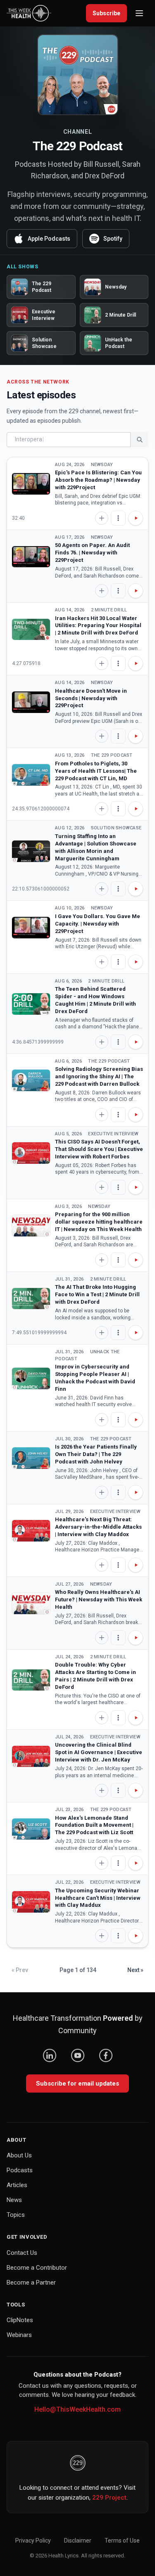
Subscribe (106, 13)
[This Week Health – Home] (29, 13)
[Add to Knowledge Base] (102, 518)
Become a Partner (31, 2282)
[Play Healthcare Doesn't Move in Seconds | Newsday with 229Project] (31, 702)
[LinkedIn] (50, 2055)
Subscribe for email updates (77, 2084)
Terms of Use (122, 2540)
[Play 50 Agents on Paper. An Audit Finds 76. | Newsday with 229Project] (31, 557)
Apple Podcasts (49, 239)
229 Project (109, 2498)
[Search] (139, 440)
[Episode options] (118, 518)
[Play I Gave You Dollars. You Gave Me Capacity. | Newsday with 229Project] (31, 928)
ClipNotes (20, 2320)
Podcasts (20, 2170)
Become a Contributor (37, 2268)
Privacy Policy (33, 2540)
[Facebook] (106, 2055)
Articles (17, 2185)
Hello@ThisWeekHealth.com (77, 2409)
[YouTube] (78, 2055)
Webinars (19, 2335)
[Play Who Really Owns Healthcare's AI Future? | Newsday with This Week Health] (31, 1603)
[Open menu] (139, 13)
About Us (19, 2155)
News (14, 2200)
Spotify (113, 239)
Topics (16, 2215)
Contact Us (22, 2253)
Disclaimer (78, 2540)
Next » (135, 1970)
